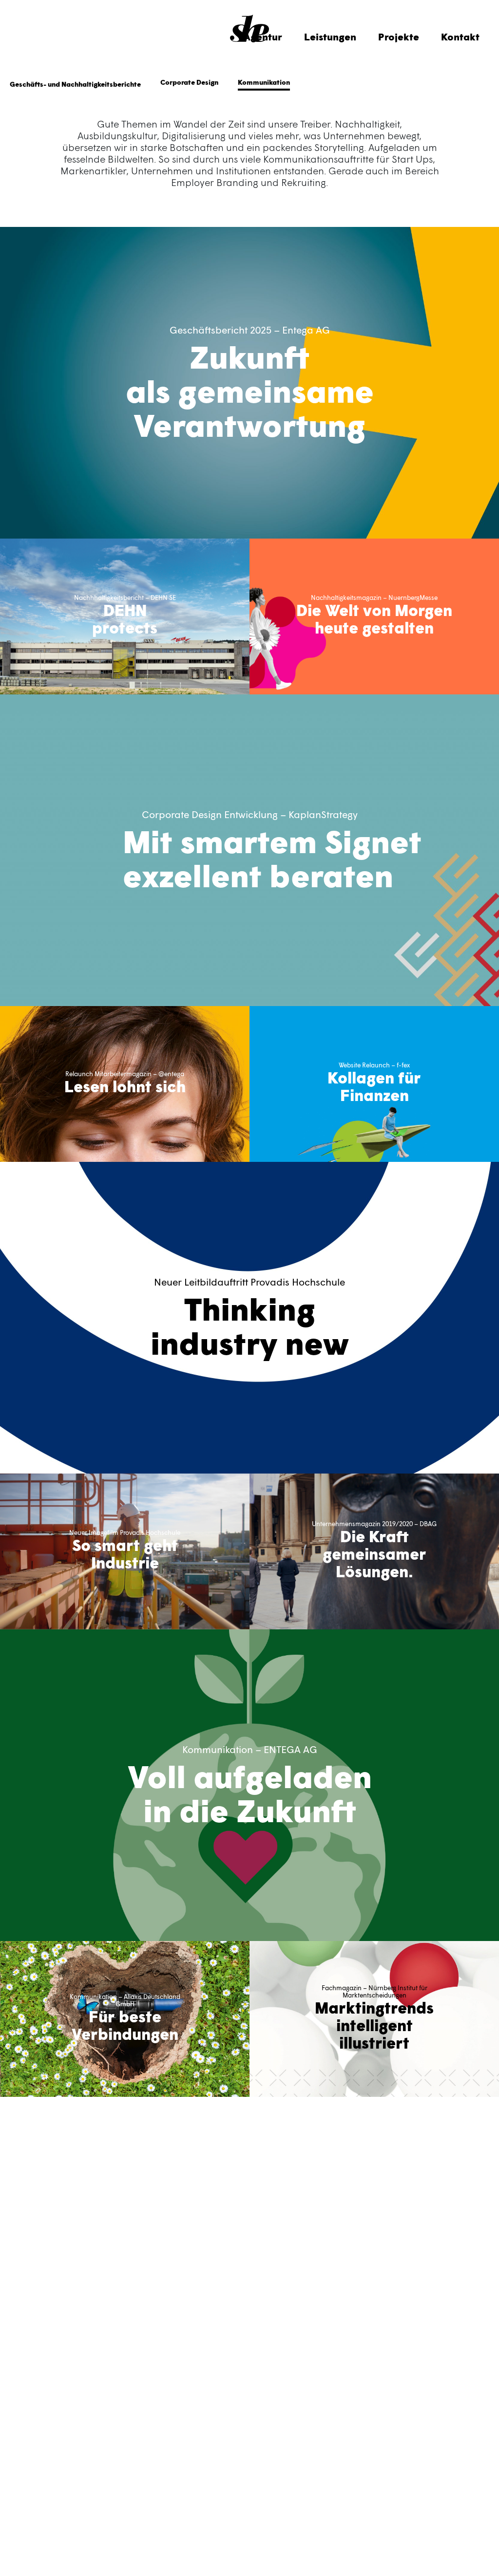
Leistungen (330, 37)
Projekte (399, 37)
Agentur (263, 37)
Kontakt (460, 37)
